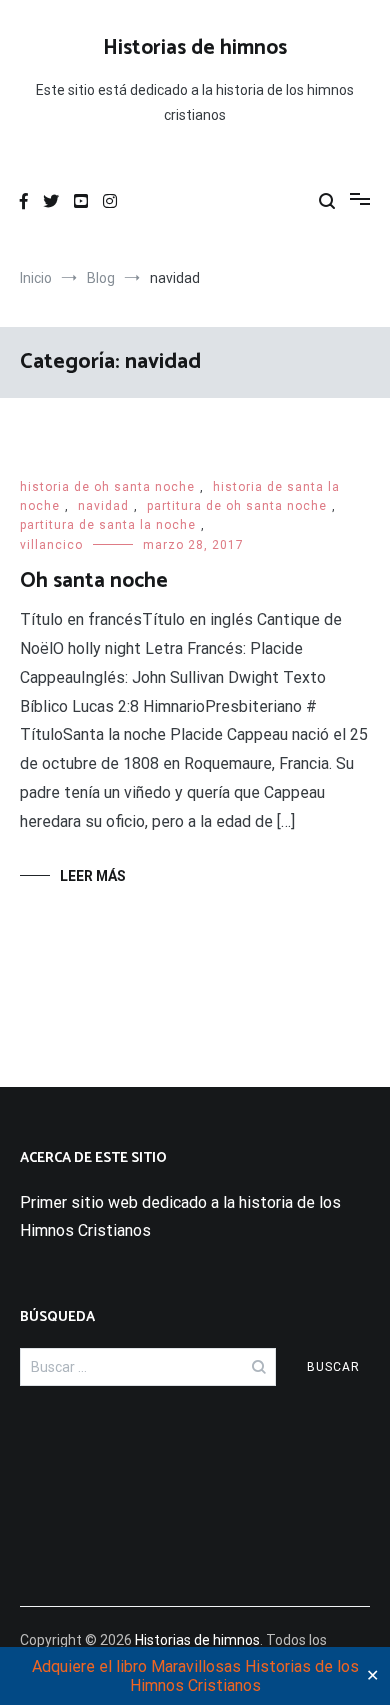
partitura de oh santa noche (237, 506)
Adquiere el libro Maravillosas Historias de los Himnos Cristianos (195, 1676)
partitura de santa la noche (108, 525)
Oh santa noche (94, 581)
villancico (51, 545)
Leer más (93, 876)
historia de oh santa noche (107, 487)
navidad (103, 506)
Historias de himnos (195, 48)
